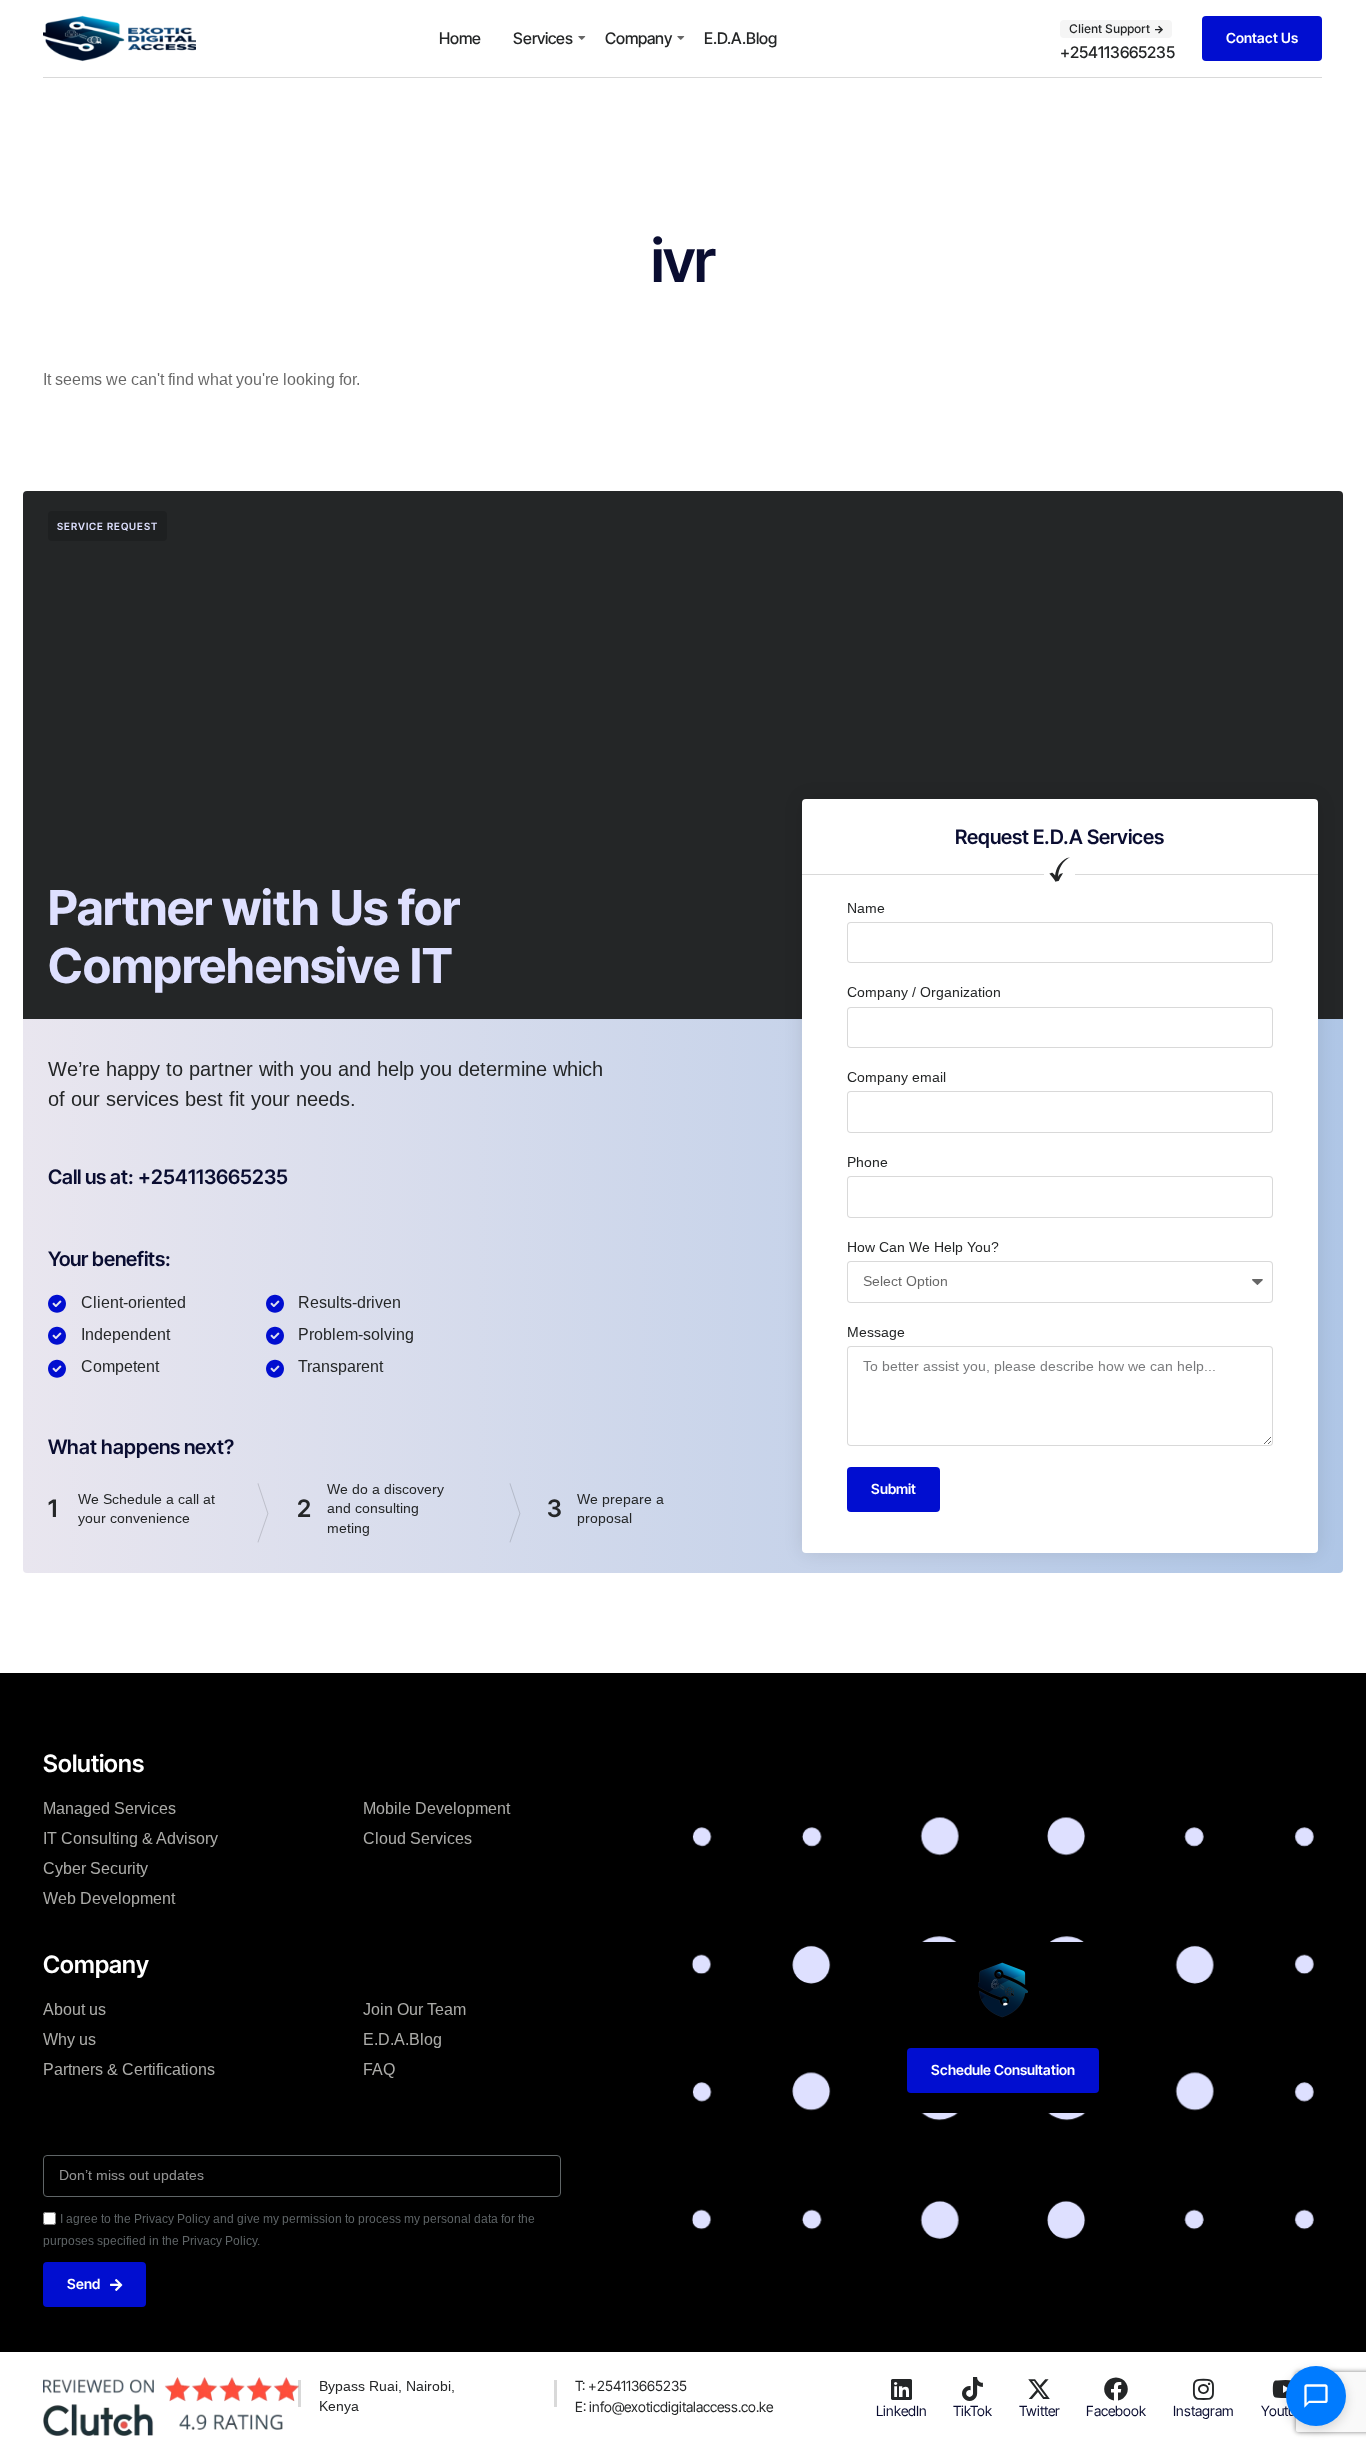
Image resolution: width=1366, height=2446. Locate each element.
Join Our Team (414, 2009)
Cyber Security (95, 1868)
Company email (896, 1077)
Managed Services (109, 1808)
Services (543, 38)
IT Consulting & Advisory (130, 1838)
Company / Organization (924, 992)
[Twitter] (1039, 2389)
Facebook (1116, 2410)
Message (876, 1332)
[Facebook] (1116, 2389)
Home (460, 38)
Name (866, 908)
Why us (69, 2039)
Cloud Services (417, 1838)
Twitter (1039, 2410)
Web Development (109, 1898)
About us (74, 2009)
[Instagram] (1204, 2389)
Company (638, 38)
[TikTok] (973, 2389)
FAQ (379, 2069)
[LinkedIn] (901, 2389)
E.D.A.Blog (740, 38)
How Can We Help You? (923, 1247)
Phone (867, 1162)
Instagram (1203, 2410)
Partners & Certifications (129, 2069)
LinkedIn (901, 2410)
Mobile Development (436, 1808)
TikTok (972, 2410)
